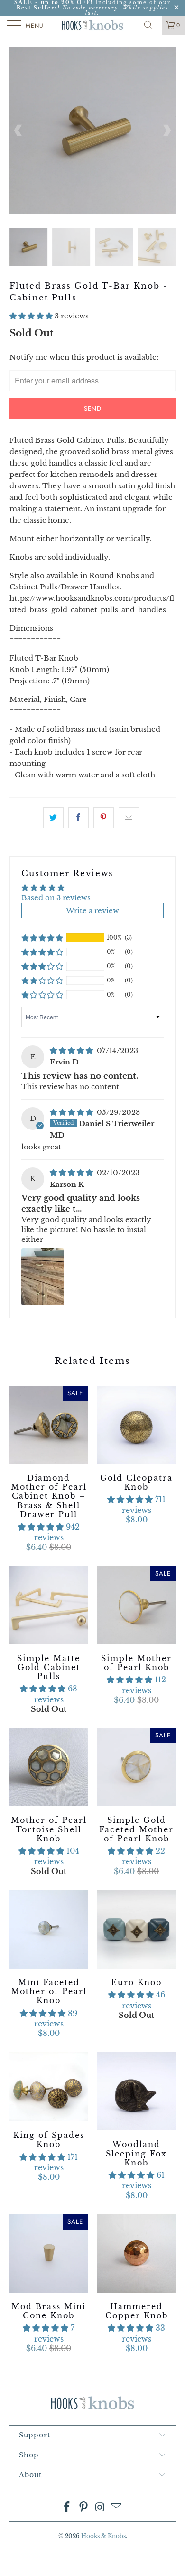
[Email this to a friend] (129, 818)
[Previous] (18, 131)
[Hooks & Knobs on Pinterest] (84, 2508)
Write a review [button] (92, 910)
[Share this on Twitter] (53, 818)
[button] (31, 316)
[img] (71, 1050)
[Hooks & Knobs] (93, 25)
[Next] (166, 131)
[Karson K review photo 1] (43, 1277)
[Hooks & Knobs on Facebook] (67, 2508)
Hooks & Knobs (103, 2536)
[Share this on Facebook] (79, 818)
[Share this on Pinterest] (104, 818)
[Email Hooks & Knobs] (117, 2508)
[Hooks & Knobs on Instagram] (101, 2508)
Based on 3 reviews (56, 898)
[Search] (152, 25)
